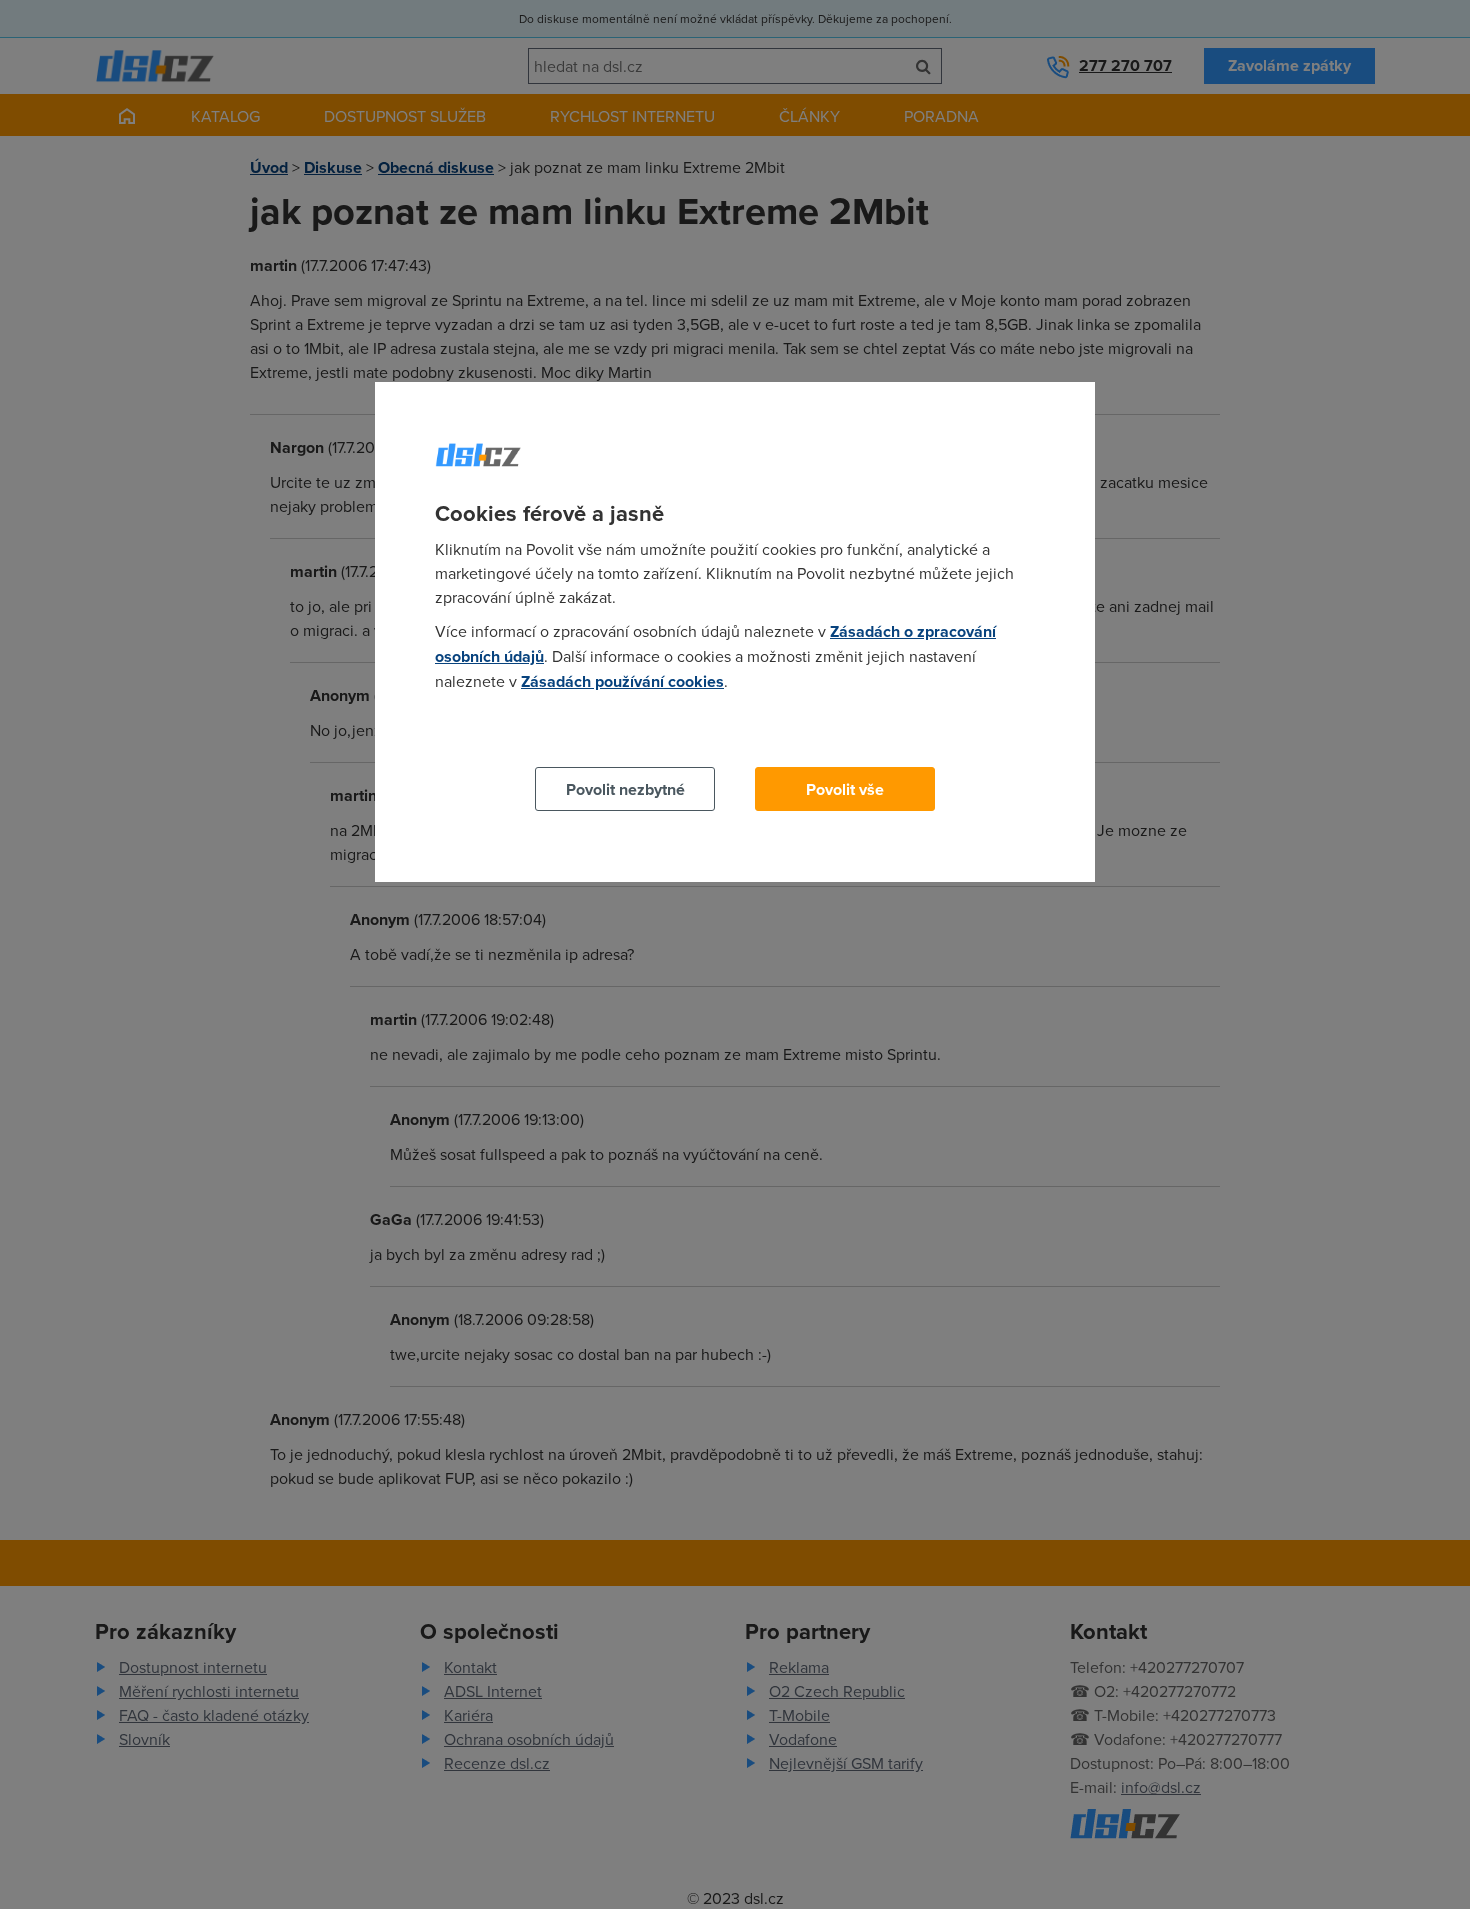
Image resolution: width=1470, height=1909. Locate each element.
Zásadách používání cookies (622, 681)
